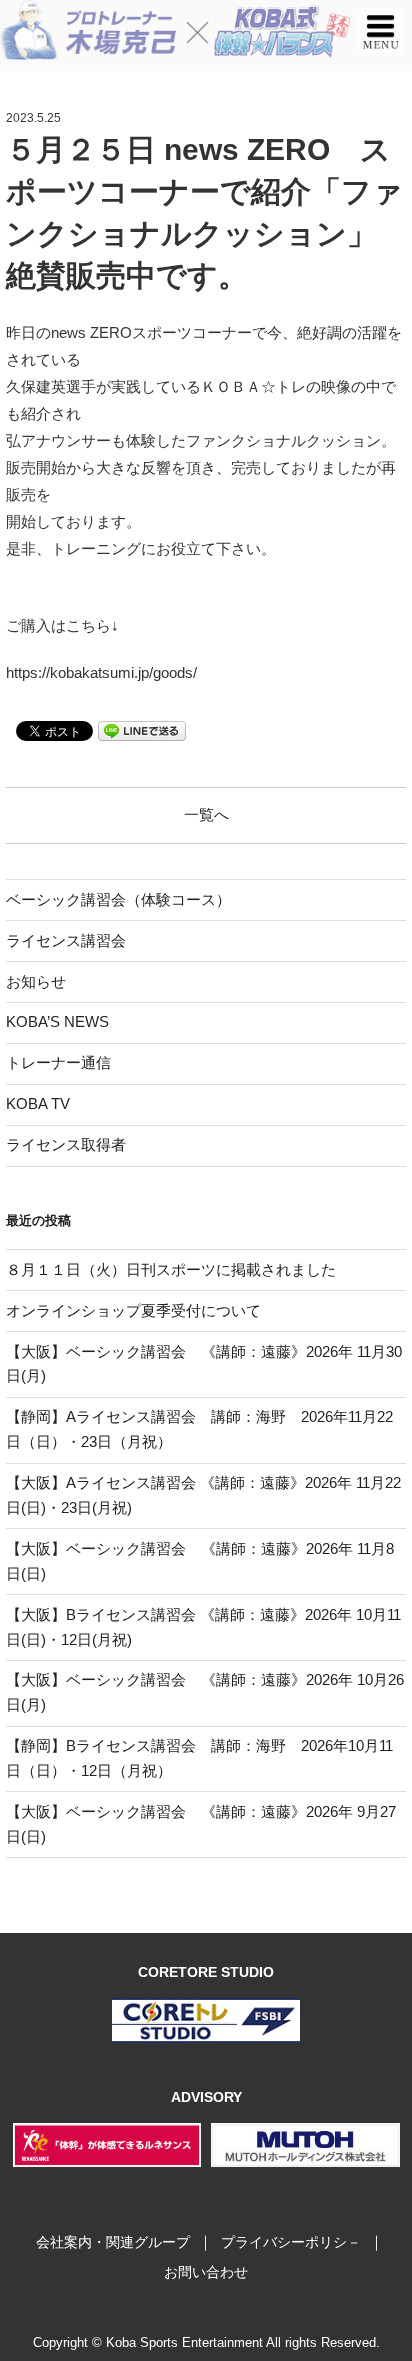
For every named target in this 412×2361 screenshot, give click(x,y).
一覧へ (206, 814)
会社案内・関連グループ (113, 2242)
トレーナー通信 (58, 1062)
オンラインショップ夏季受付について (133, 1310)
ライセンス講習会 (66, 940)
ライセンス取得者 (66, 1144)
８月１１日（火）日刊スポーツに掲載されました (171, 1269)
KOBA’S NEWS (57, 1021)
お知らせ (36, 981)
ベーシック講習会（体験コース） (118, 899)
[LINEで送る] (142, 729)
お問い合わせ (206, 2272)
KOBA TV (38, 1103)
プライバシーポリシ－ (291, 2242)
